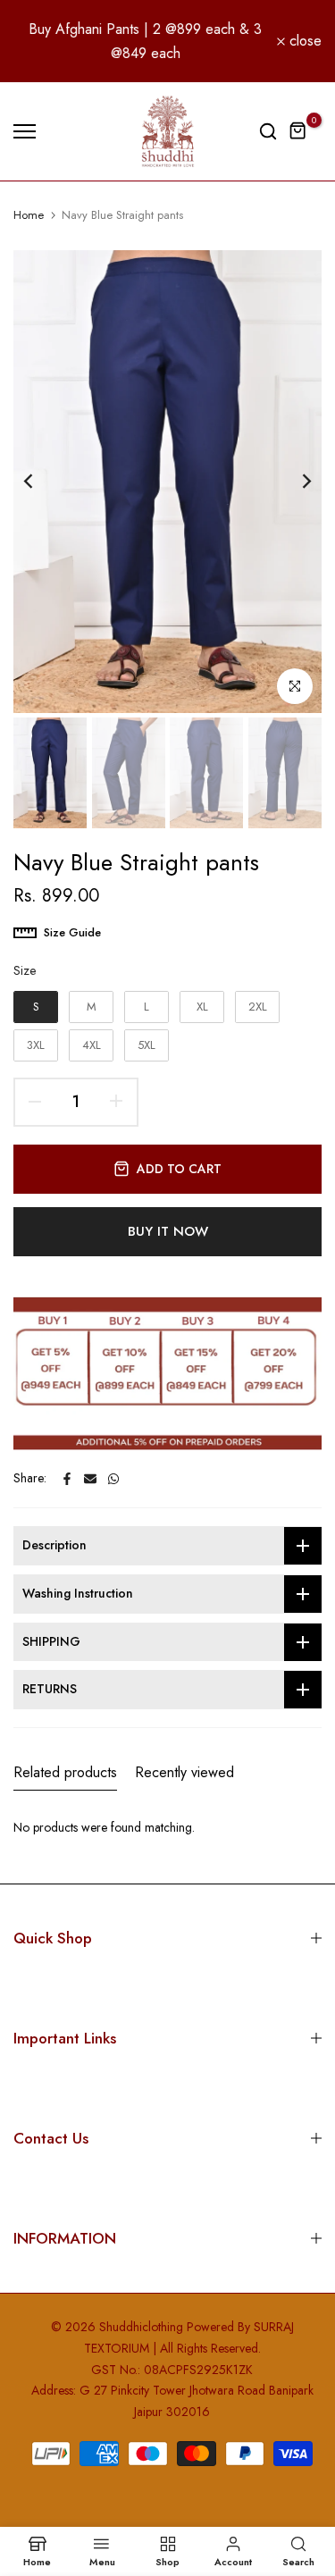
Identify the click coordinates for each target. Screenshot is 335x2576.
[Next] (295, 482)
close (303, 41)
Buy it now (168, 1231)
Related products (65, 1772)
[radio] (36, 1007)
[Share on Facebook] (67, 1479)
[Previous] (40, 482)
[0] (298, 131)
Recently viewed (184, 1772)
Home (29, 215)
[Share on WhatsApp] (113, 1479)
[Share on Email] (90, 1479)
